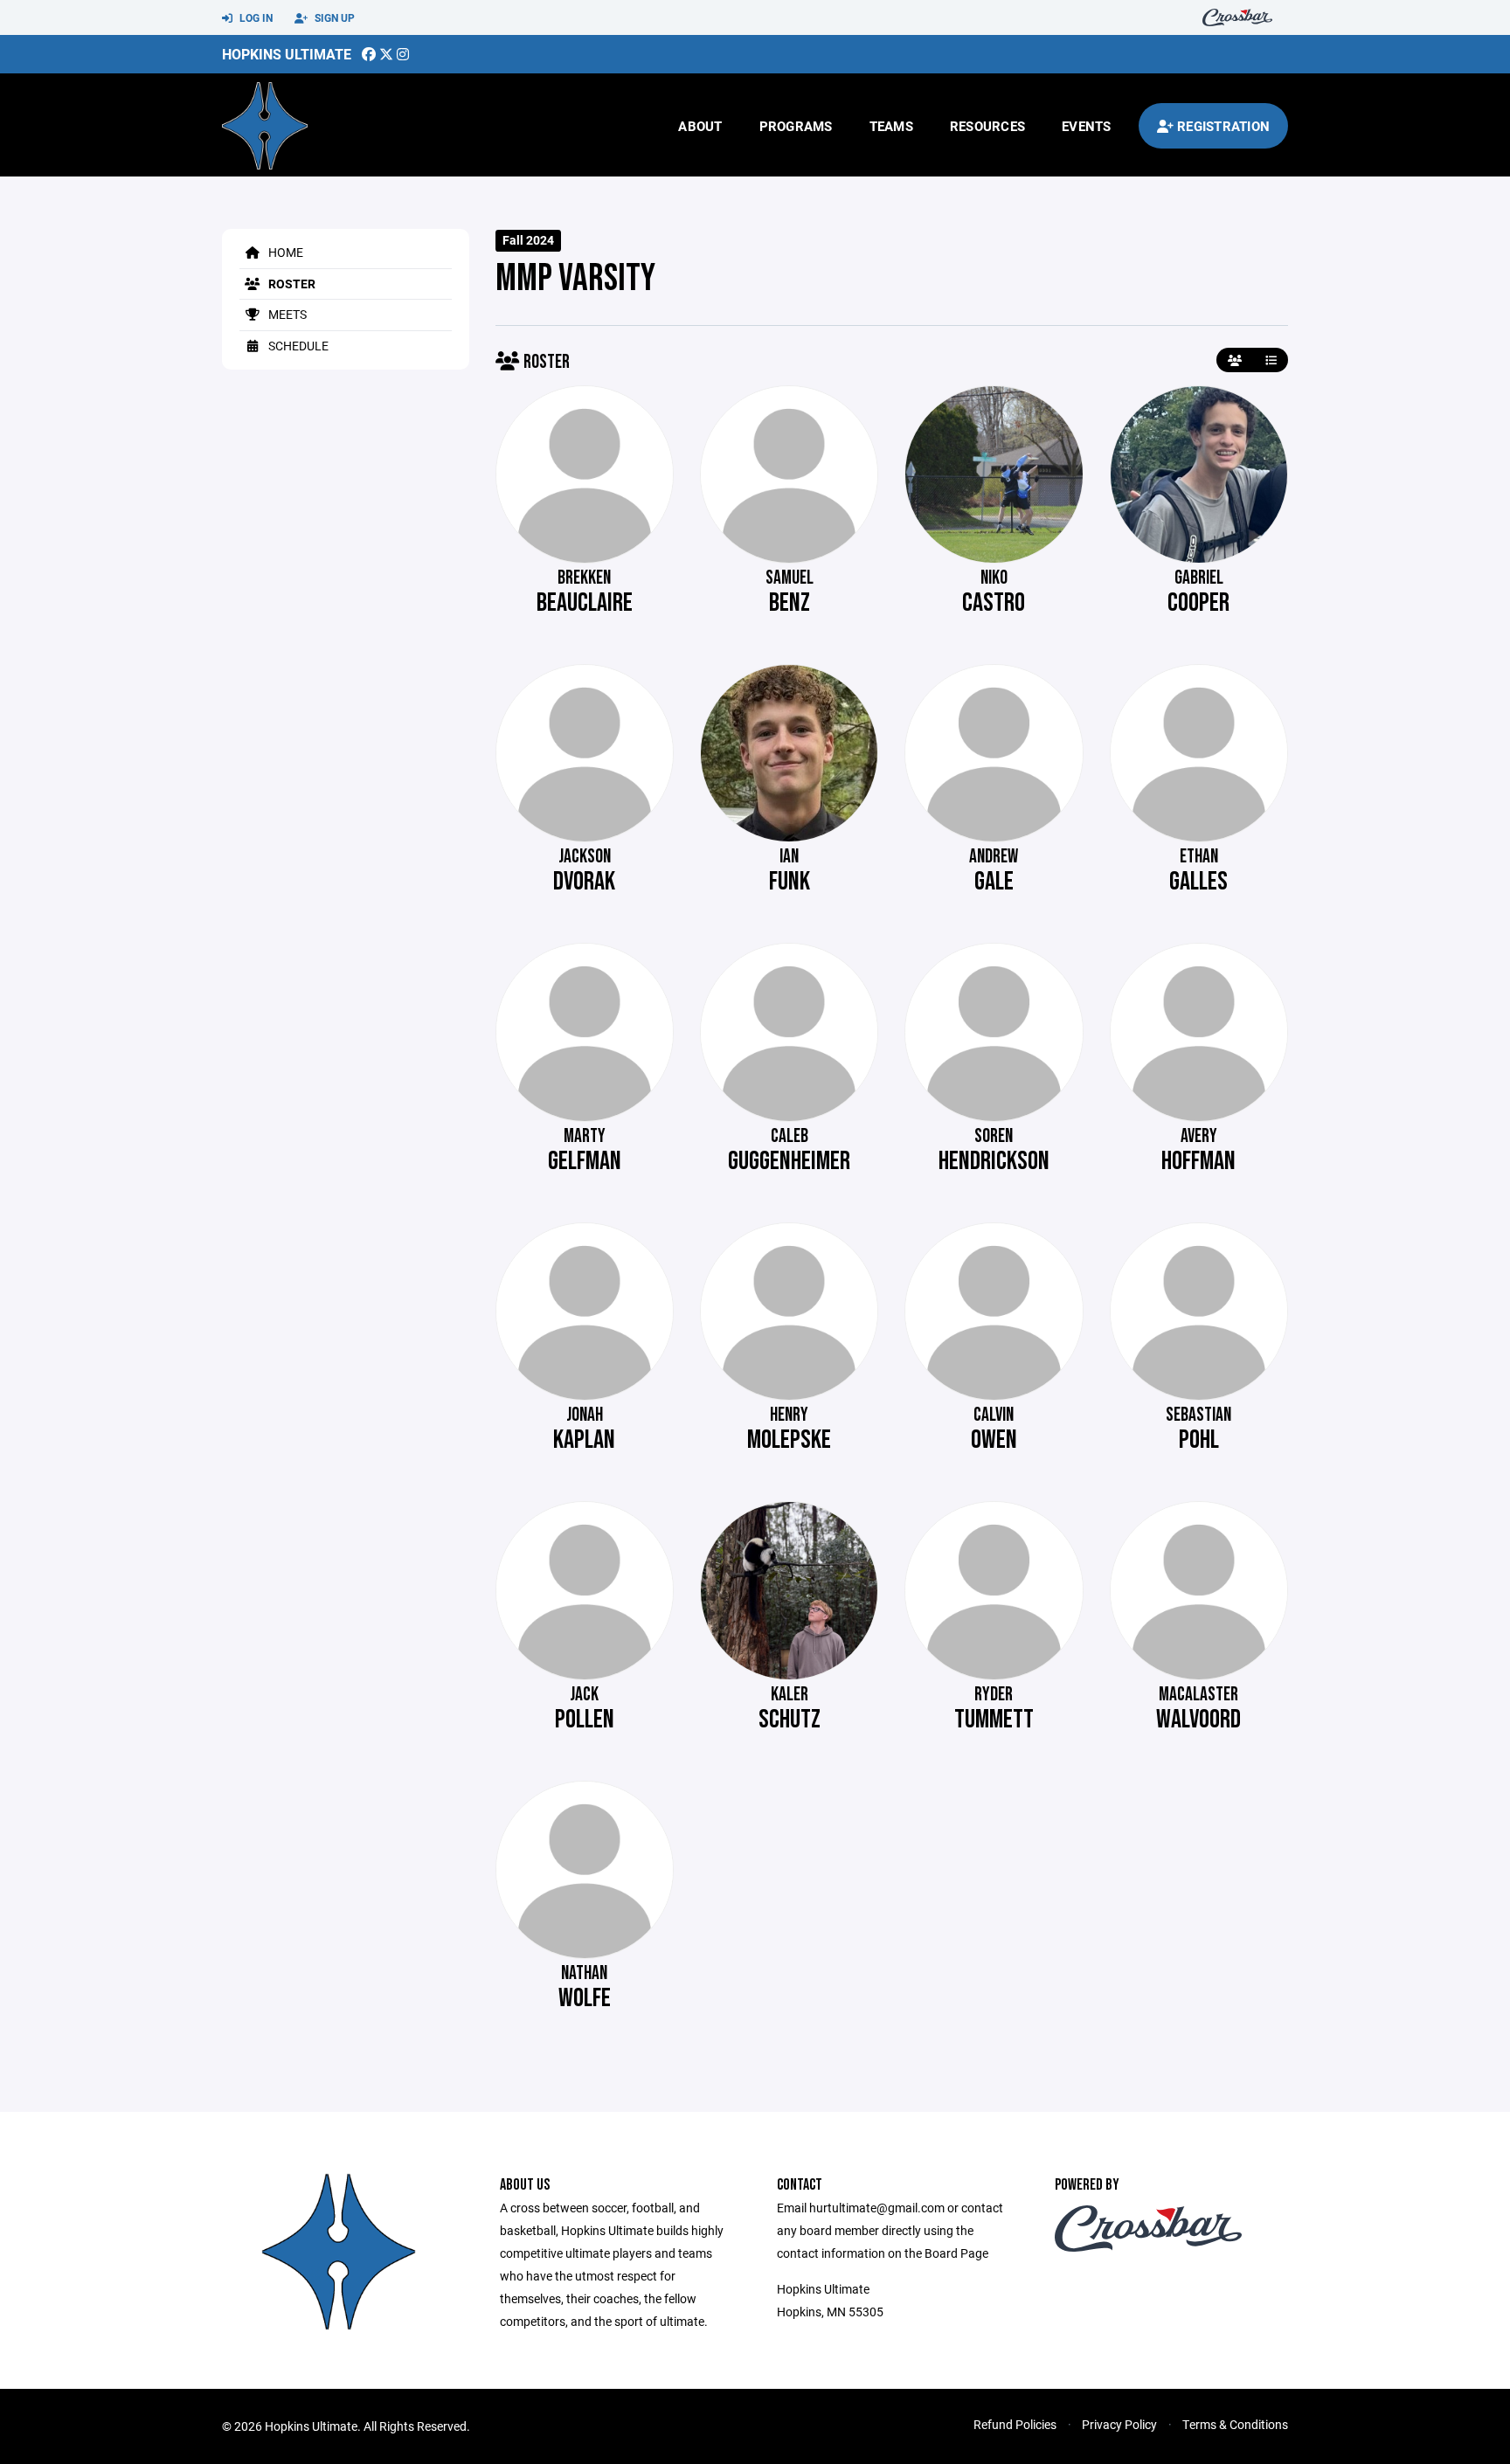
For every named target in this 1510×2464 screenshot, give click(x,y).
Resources (987, 126)
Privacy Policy (1119, 2424)
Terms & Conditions (1235, 2424)
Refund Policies (1015, 2424)
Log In (255, 17)
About (700, 126)
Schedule (297, 346)
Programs (796, 126)
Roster (291, 284)
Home (284, 252)
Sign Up (333, 17)
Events (1087, 126)
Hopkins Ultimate (287, 54)
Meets (286, 314)
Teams (891, 126)
